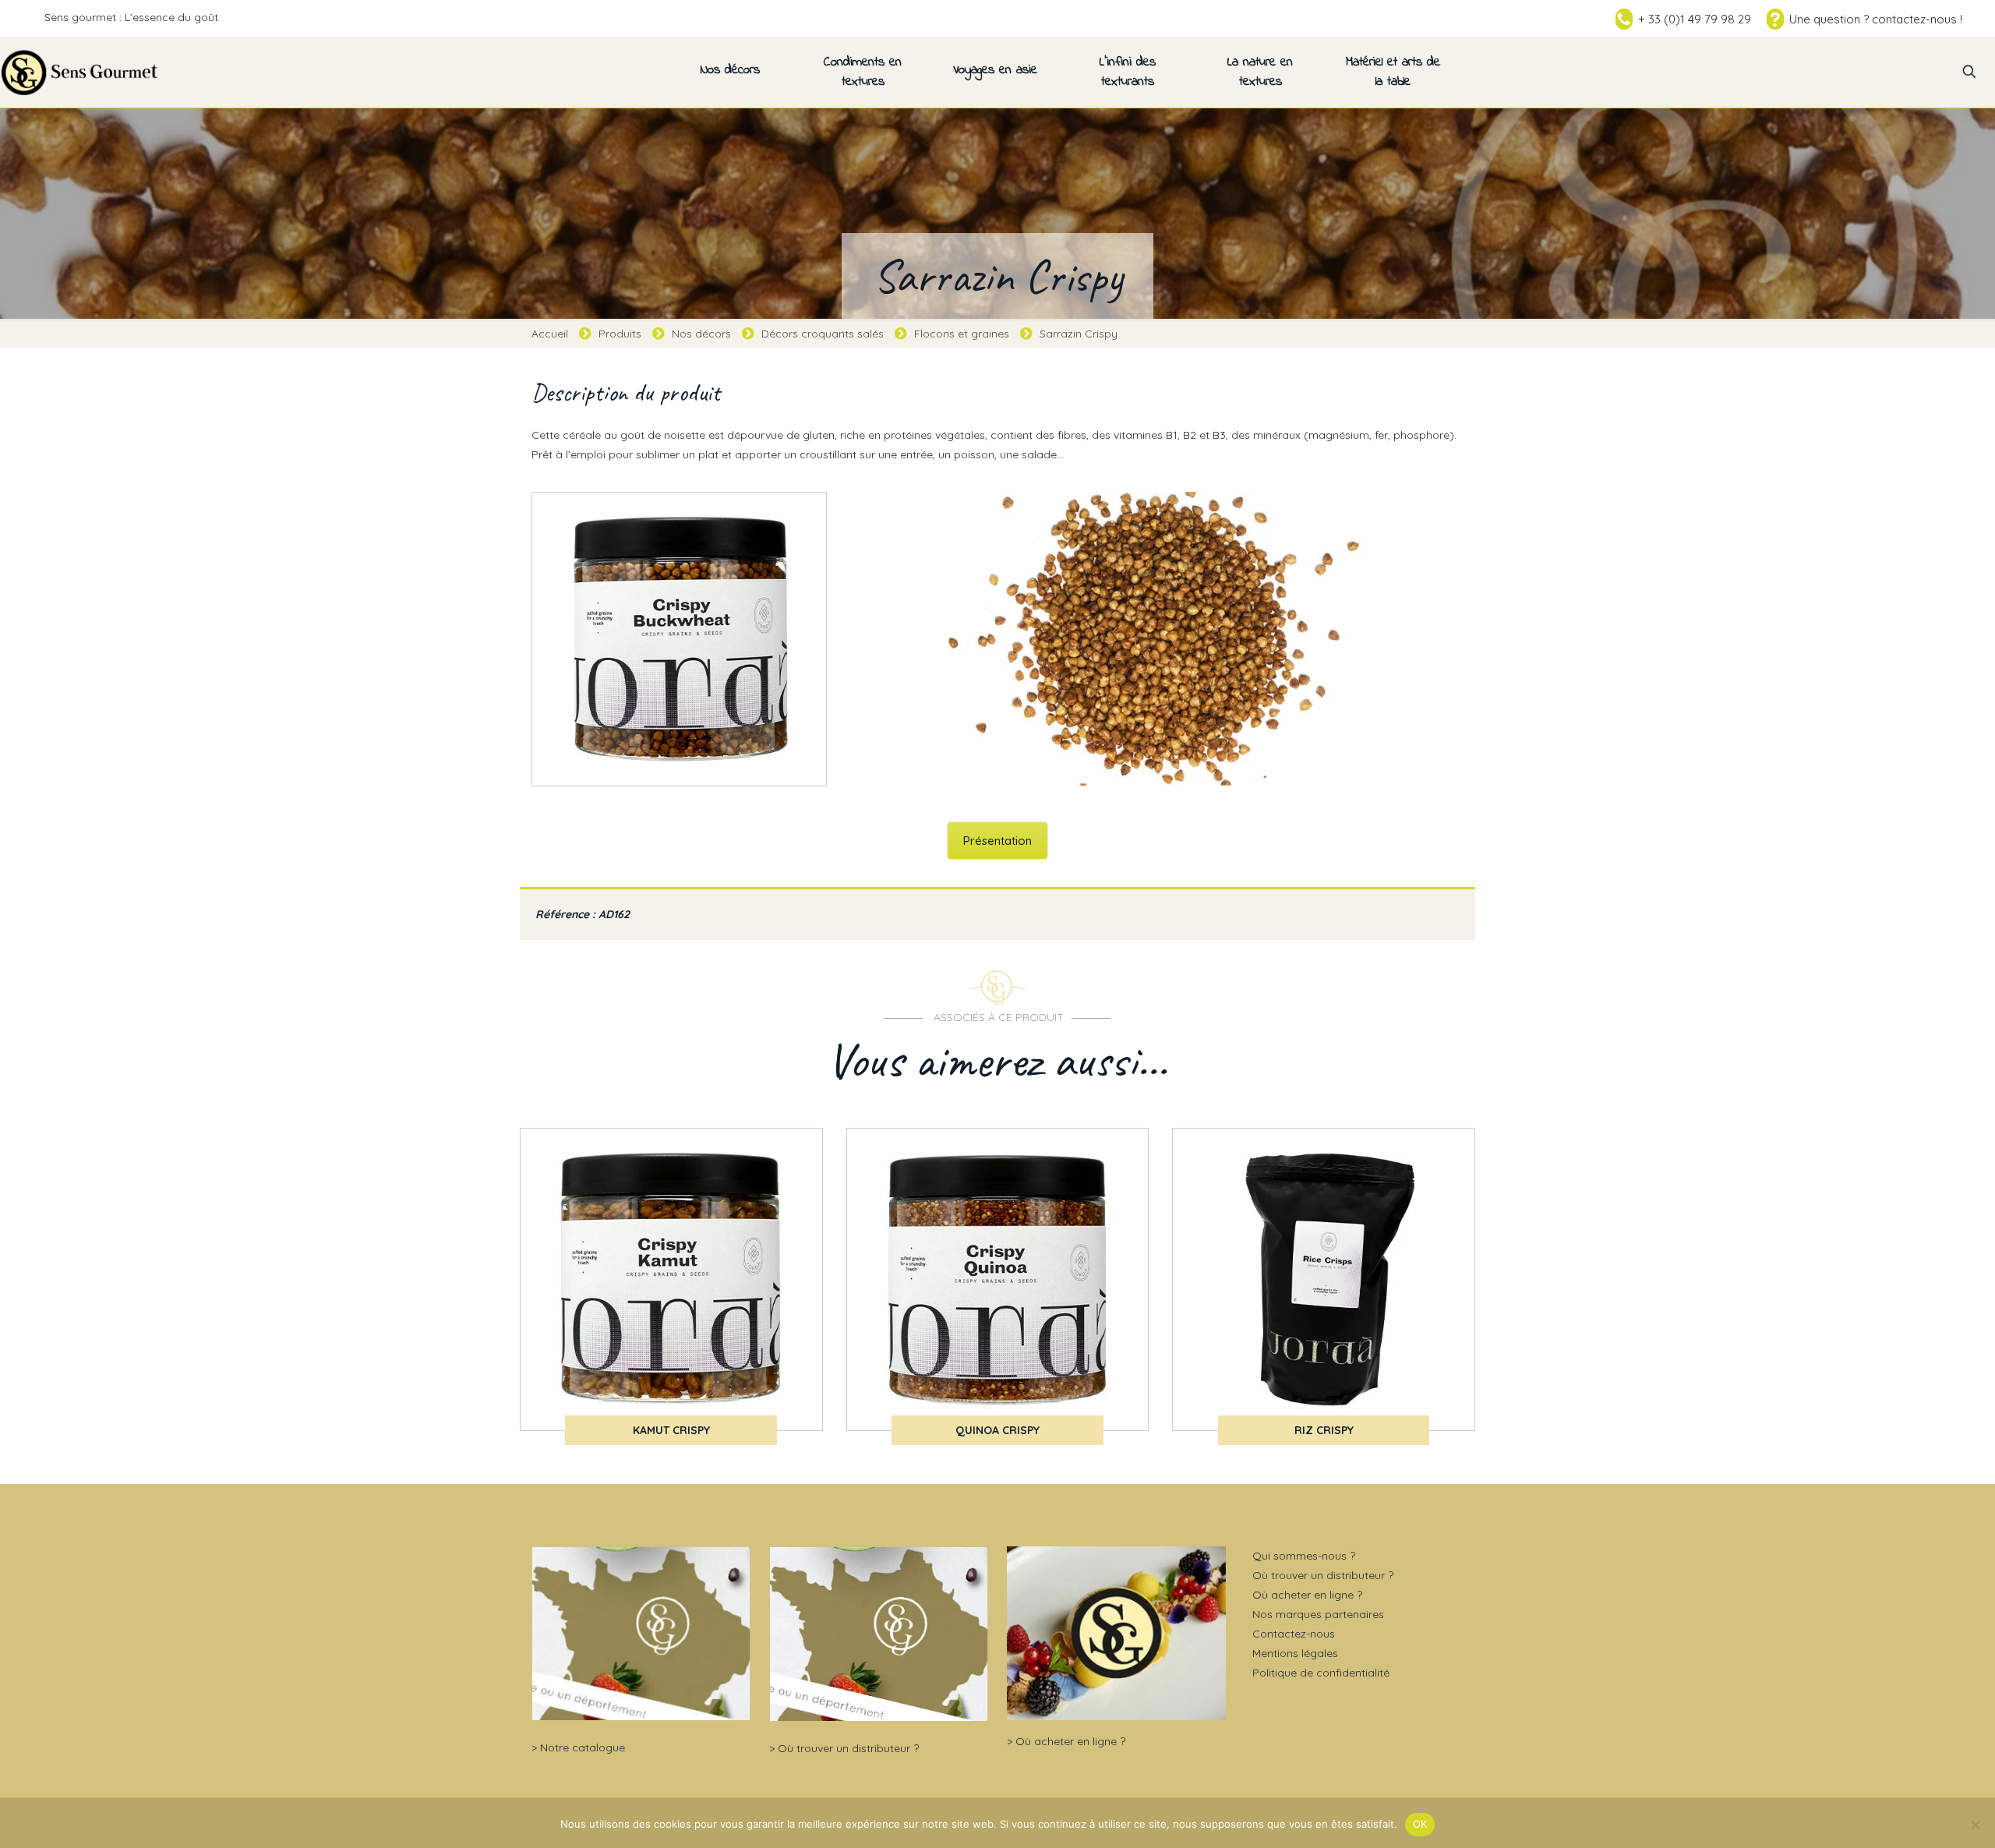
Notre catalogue (583, 1747)
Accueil (550, 334)
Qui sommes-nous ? (1304, 1556)
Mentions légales (1295, 1653)
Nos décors (701, 334)
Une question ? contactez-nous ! (1876, 19)
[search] (1969, 72)
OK (1420, 1824)
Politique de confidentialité (1321, 1673)
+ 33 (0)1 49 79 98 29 (1695, 19)
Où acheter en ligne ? (1070, 1741)
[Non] (1976, 1825)
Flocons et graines (962, 334)
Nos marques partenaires (1318, 1614)
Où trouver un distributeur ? (848, 1748)
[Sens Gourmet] (80, 72)
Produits (620, 334)
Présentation (997, 841)
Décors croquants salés (823, 334)
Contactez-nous (1294, 1634)
